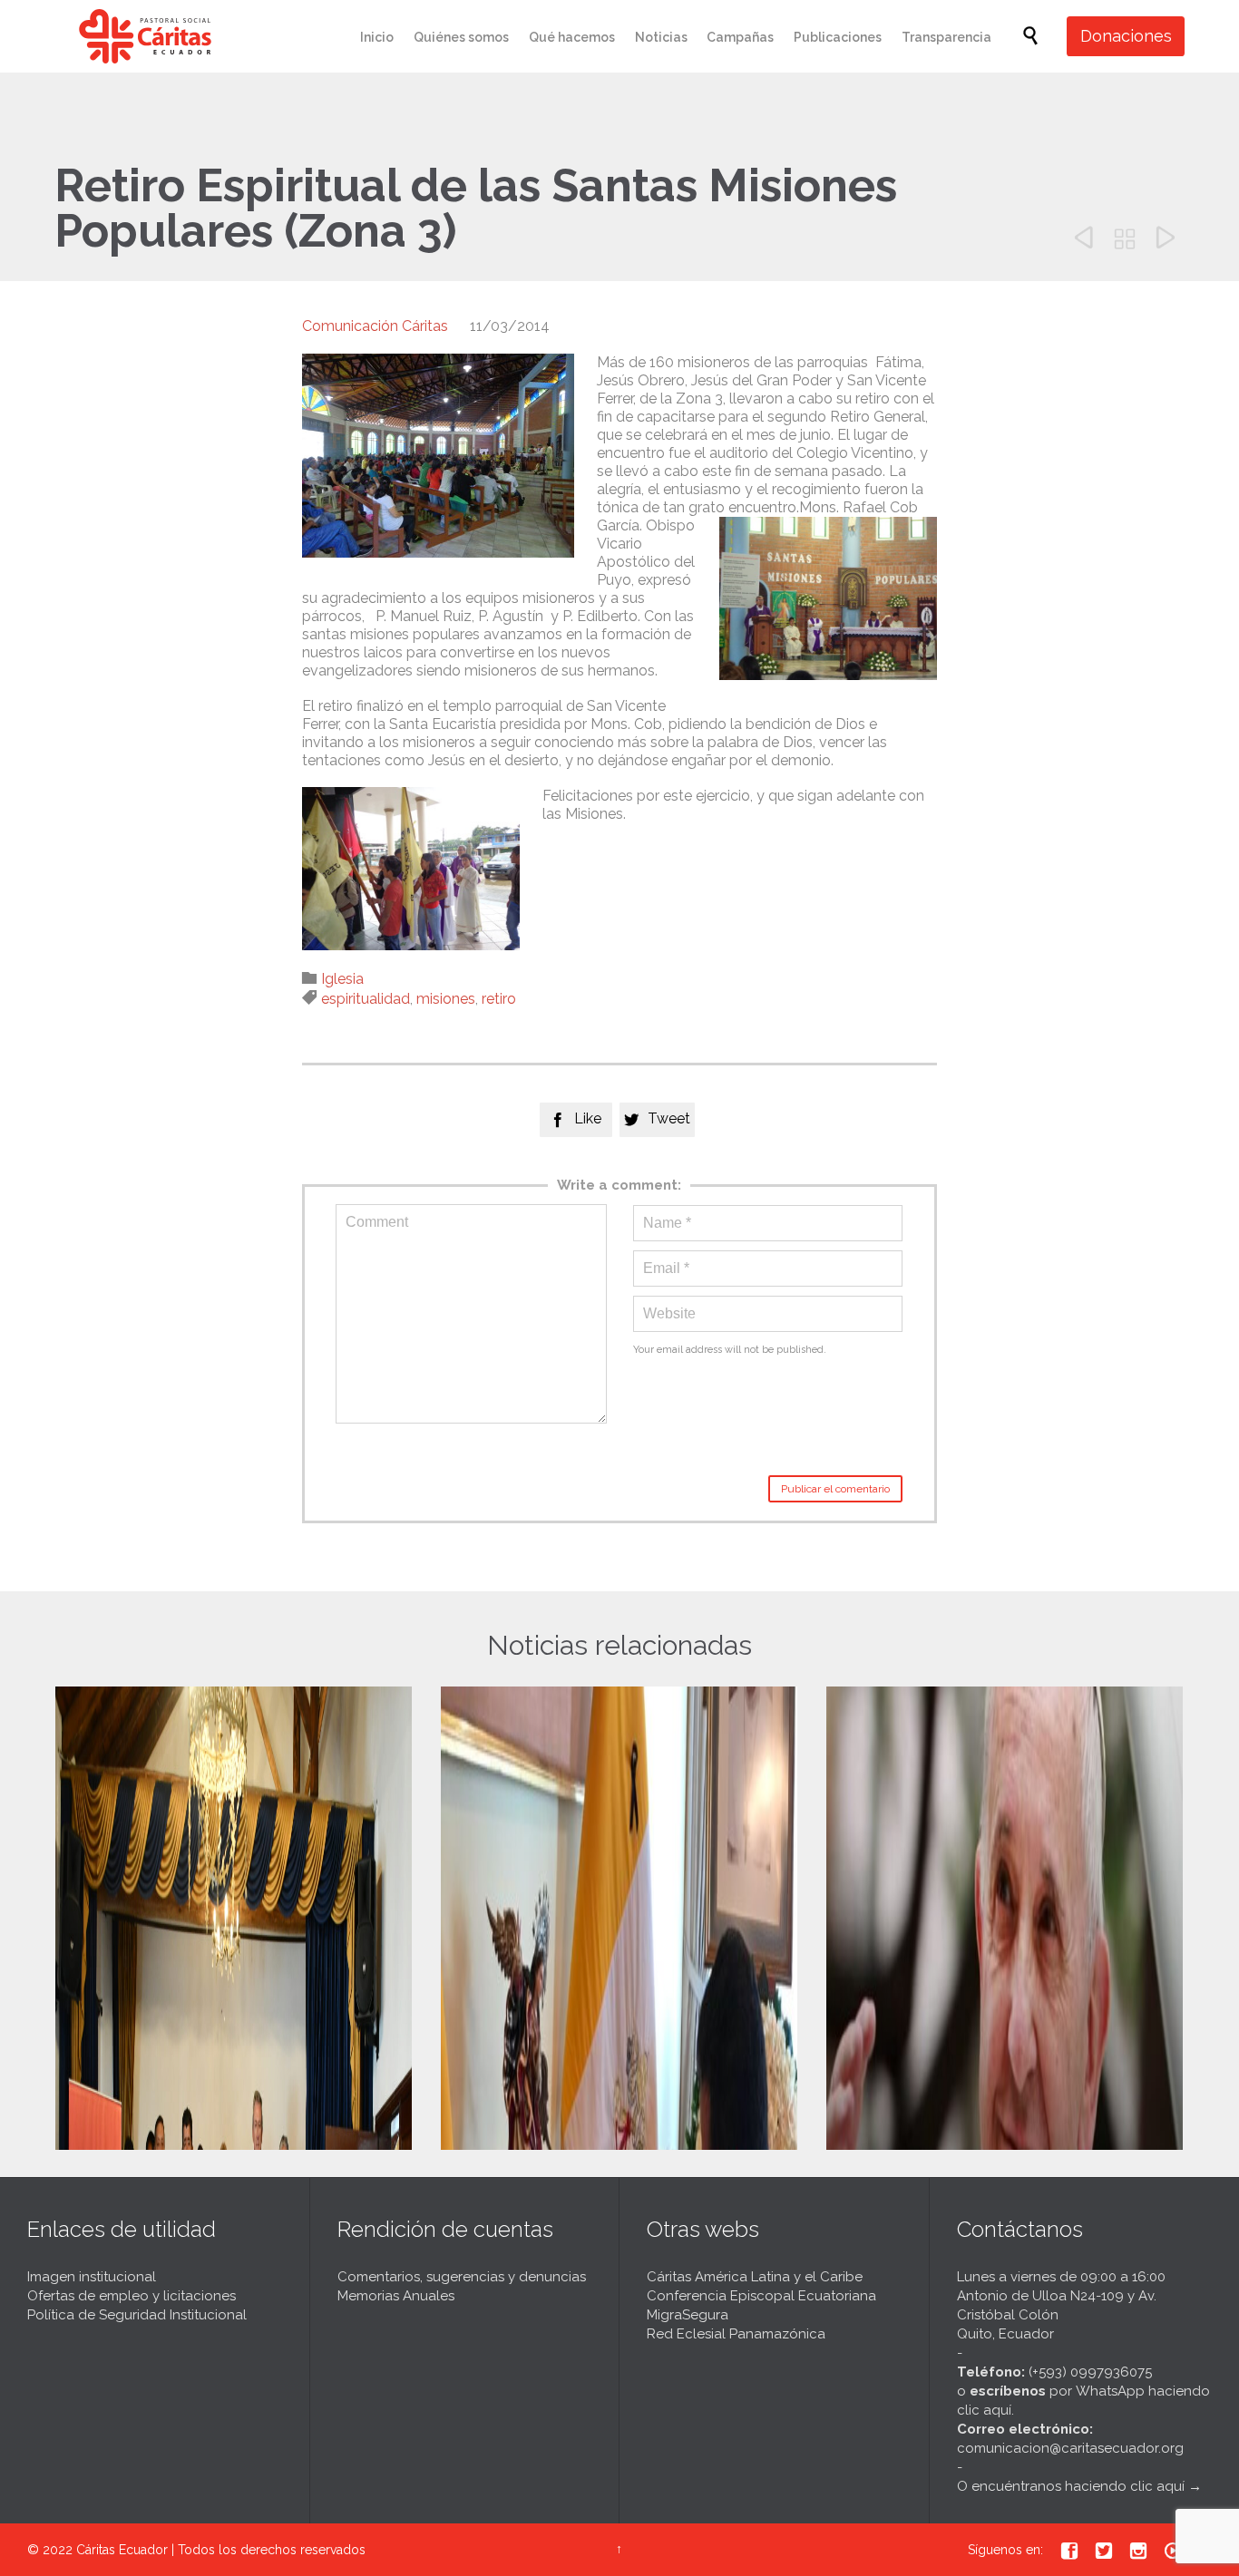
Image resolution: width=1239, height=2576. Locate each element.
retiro (499, 999)
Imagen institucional (92, 2277)
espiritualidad (366, 999)
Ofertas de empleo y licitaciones (132, 2296)
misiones (446, 999)
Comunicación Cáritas (375, 326)
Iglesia (342, 979)
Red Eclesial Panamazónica (736, 2334)
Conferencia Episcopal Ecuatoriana (761, 2296)
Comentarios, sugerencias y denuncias (462, 2277)
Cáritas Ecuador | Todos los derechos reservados (221, 2550)
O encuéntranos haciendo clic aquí (1071, 2486)
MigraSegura (688, 2315)
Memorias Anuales (396, 2296)
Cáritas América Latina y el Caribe (755, 2277)
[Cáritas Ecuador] (145, 36)
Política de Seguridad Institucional (137, 2315)
